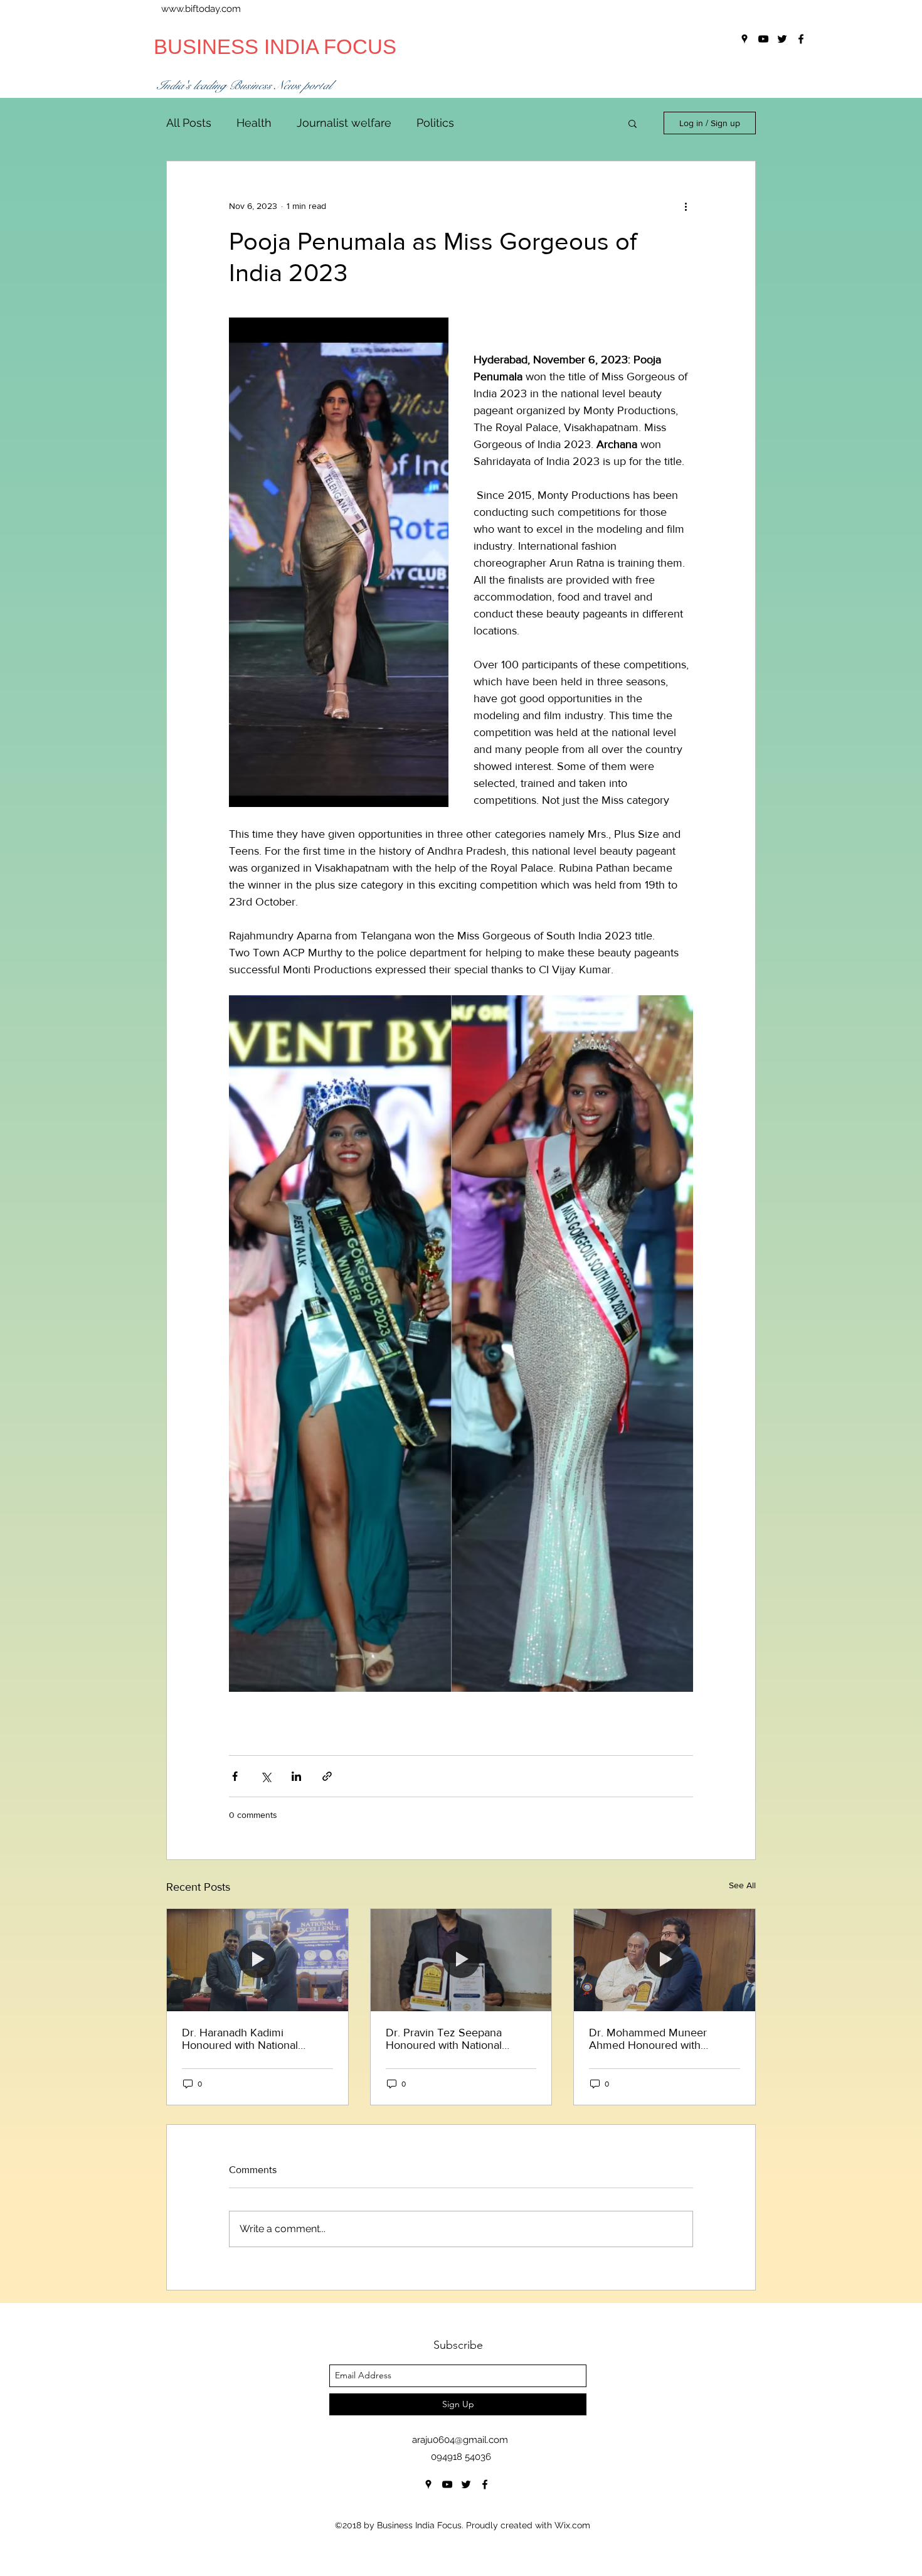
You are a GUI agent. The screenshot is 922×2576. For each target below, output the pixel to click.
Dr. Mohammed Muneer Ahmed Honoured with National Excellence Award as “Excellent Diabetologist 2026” (661, 2039)
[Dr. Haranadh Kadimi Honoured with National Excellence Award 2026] (257, 1960)
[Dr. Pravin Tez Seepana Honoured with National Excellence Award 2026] (461, 1960)
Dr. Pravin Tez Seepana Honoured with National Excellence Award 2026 (445, 2039)
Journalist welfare (344, 123)
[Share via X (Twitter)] (266, 1776)
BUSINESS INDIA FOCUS (275, 47)
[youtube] (447, 2484)
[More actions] (686, 206)
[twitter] (466, 2484)
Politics (435, 123)
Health (254, 123)
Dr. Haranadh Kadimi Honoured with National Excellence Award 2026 (241, 2039)
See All (742, 1885)
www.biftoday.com (201, 9)
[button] (633, 123)
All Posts (189, 123)
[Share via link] (327, 1776)
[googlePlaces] (428, 2484)
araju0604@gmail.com (460, 2440)
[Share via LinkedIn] (296, 1776)
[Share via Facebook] (235, 1776)
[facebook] (485, 2484)
